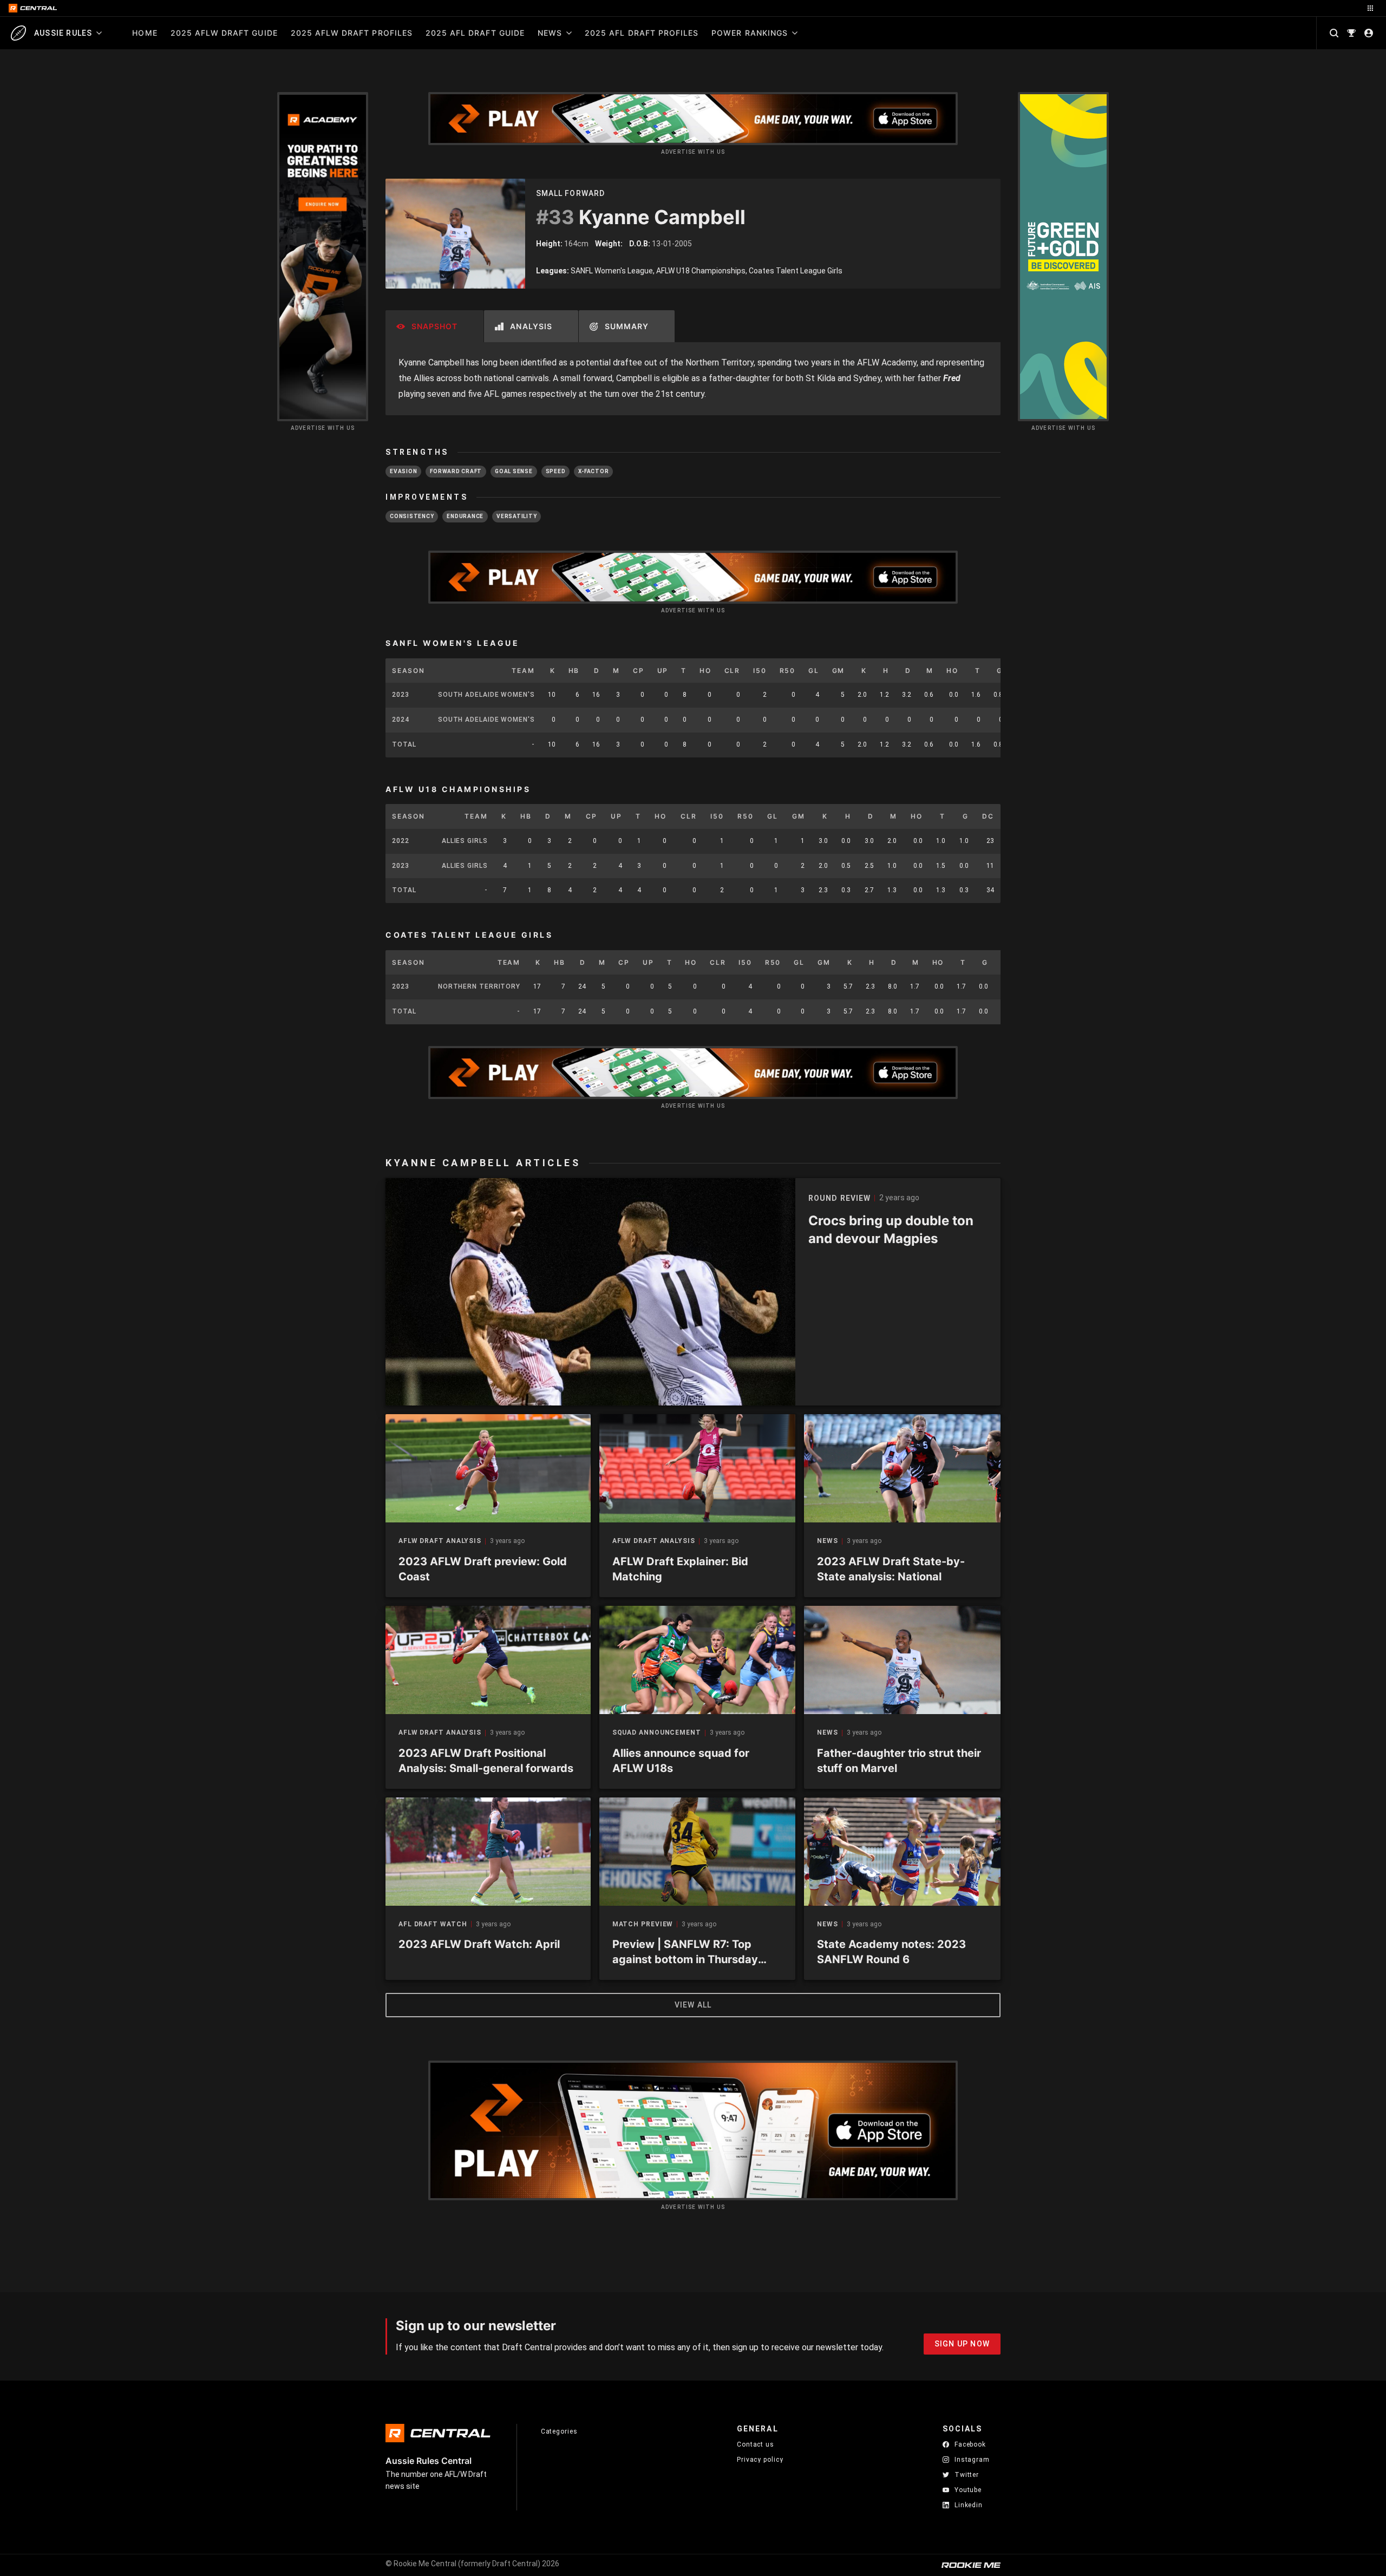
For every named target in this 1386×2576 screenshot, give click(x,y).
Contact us (756, 2444)
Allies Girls (465, 841)
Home (145, 33)
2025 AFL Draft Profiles (642, 33)
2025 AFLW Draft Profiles (352, 33)
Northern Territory (479, 986)
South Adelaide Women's (486, 695)
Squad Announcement (657, 1733)
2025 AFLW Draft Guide (224, 33)
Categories (559, 2431)
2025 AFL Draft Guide (475, 33)
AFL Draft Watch (433, 1924)
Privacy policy (760, 2459)
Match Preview (643, 1924)
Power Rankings (750, 33)
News (550, 33)
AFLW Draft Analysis (440, 1541)
